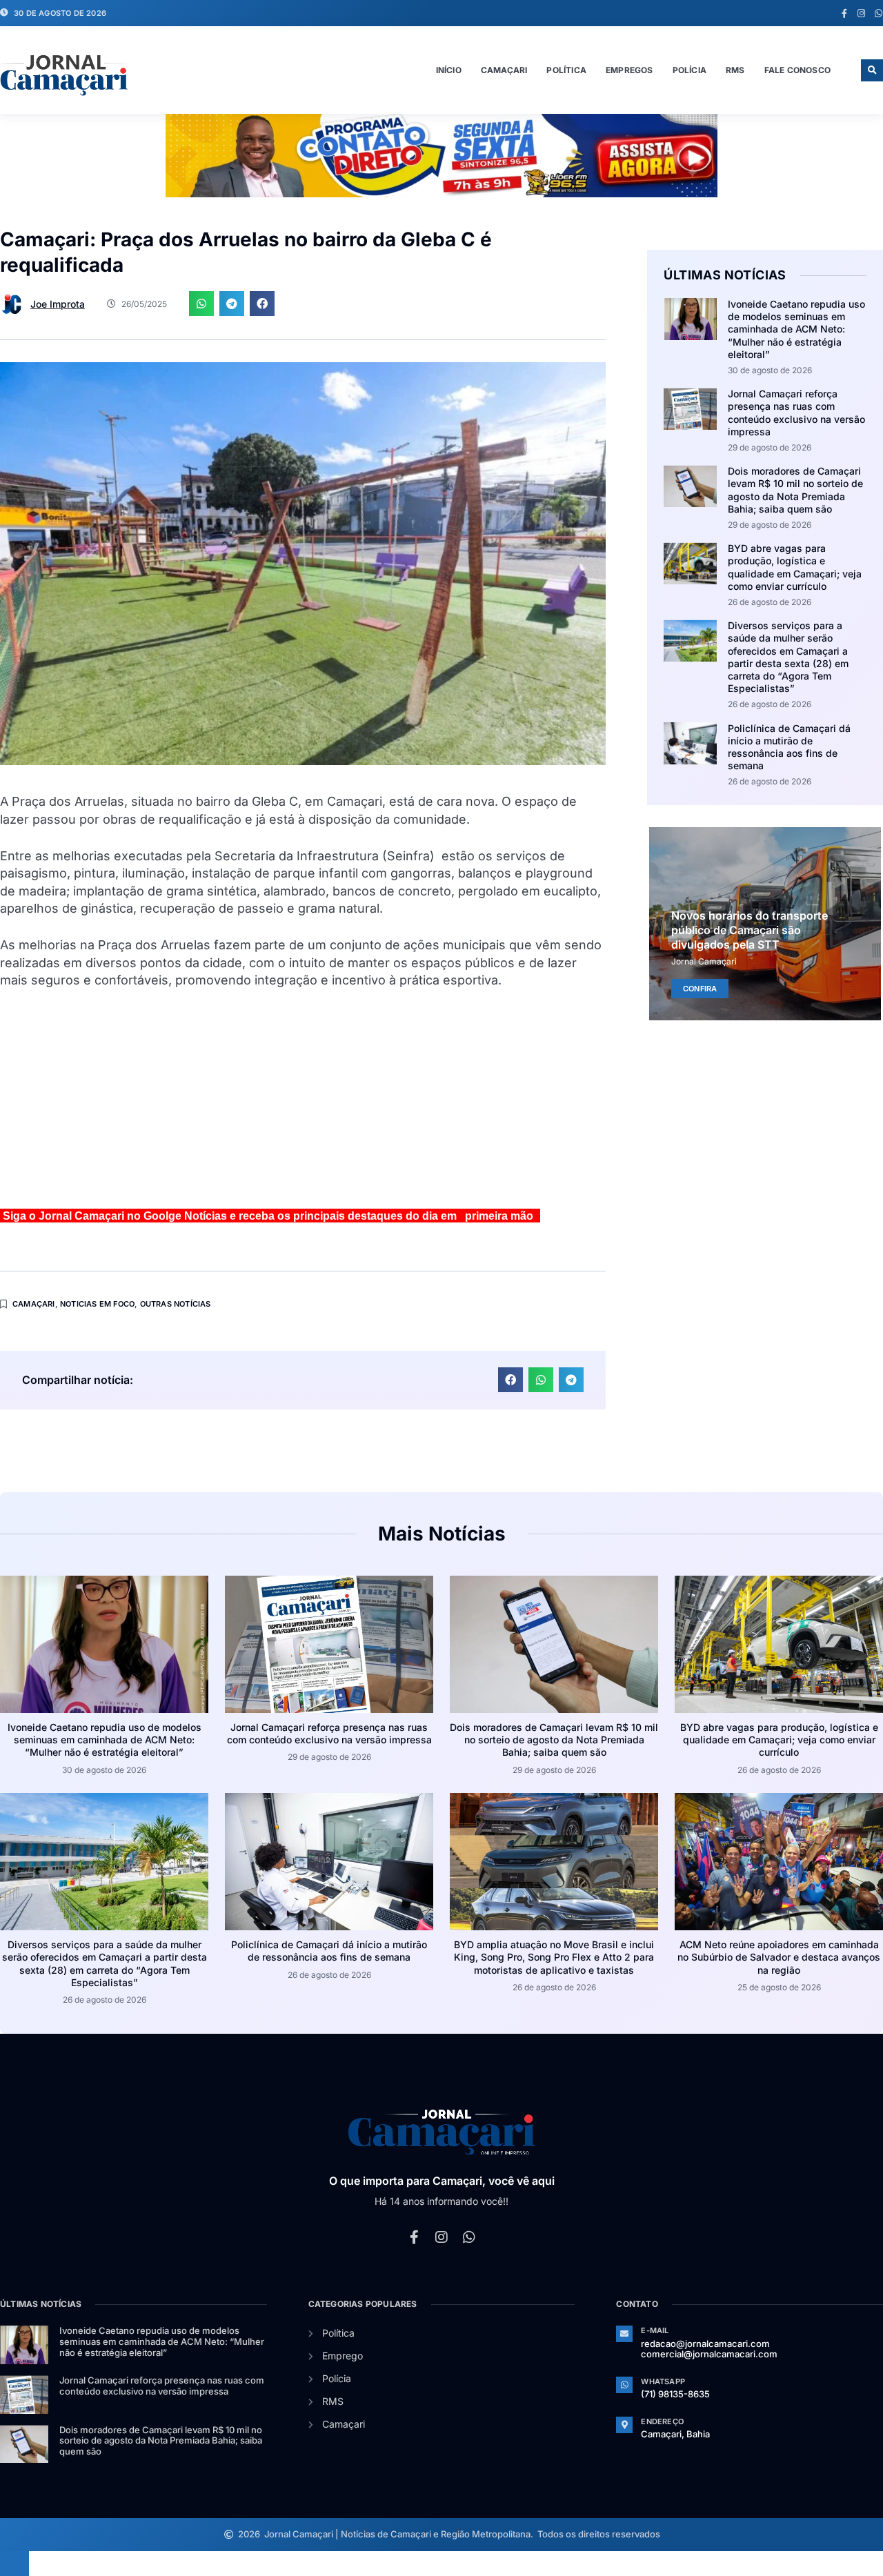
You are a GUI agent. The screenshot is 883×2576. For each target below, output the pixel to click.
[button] (872, 70)
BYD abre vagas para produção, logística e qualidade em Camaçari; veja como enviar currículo (795, 567)
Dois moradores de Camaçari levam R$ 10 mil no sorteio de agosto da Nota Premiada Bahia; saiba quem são (795, 490)
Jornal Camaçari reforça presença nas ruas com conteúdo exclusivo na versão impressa (796, 413)
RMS (735, 70)
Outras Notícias (176, 1304)
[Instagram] (861, 13)
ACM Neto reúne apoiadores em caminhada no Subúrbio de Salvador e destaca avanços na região (779, 1957)
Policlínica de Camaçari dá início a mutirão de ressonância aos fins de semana (789, 747)
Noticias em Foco (97, 1304)
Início (449, 70)
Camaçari (504, 70)
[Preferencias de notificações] (14, 2564)
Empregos (629, 70)
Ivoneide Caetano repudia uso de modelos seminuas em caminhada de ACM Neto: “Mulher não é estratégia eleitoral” (796, 329)
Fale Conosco (797, 70)
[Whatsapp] (879, 13)
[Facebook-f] (844, 13)
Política (566, 70)
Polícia (689, 70)
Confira (700, 988)
